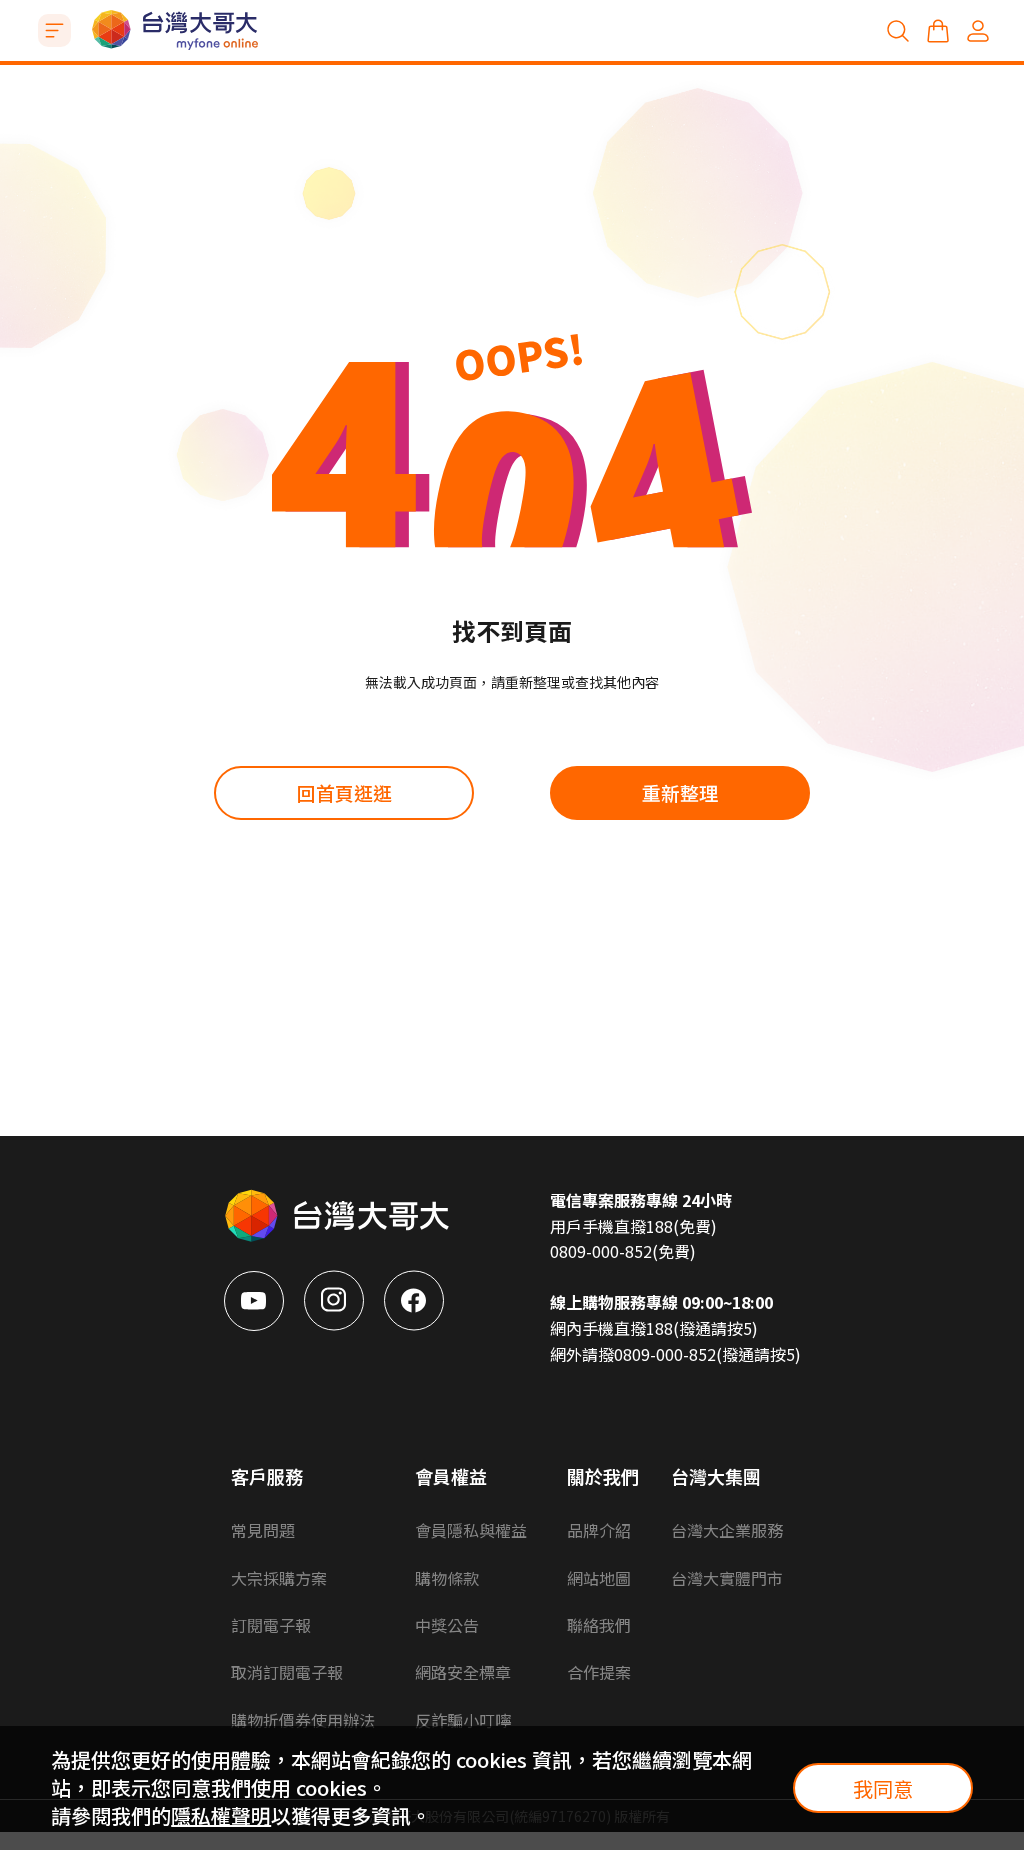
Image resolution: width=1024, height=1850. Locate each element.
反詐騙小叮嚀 (463, 1720)
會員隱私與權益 (471, 1530)
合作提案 (599, 1672)
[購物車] (938, 31)
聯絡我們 (599, 1625)
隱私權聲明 (221, 1815)
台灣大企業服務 (727, 1530)
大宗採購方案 (279, 1578)
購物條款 (447, 1578)
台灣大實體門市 (727, 1578)
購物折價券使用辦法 (303, 1720)
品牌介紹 (599, 1530)
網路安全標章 (463, 1672)
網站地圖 (599, 1578)
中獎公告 (447, 1625)
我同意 (883, 1788)
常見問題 (263, 1530)
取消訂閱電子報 (287, 1672)
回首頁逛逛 (344, 792)
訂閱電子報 (271, 1625)
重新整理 (680, 792)
